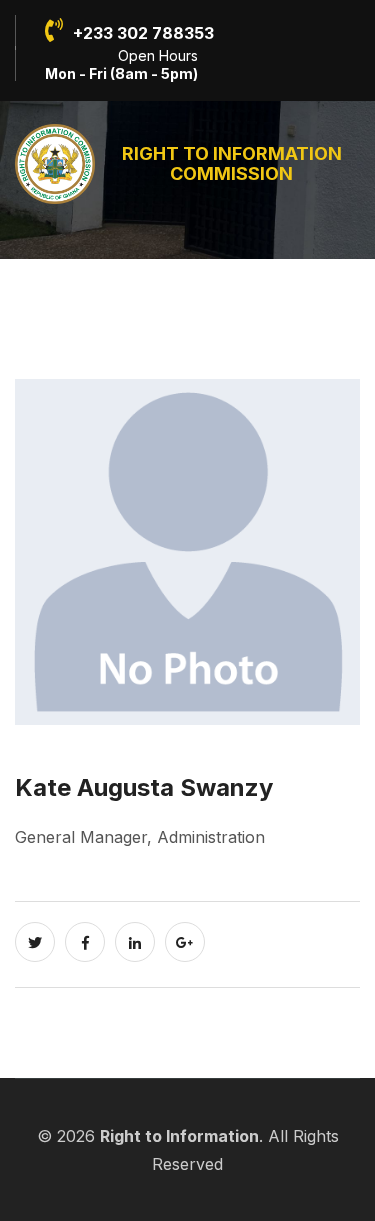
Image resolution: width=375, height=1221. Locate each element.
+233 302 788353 (143, 33)
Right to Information (179, 1136)
